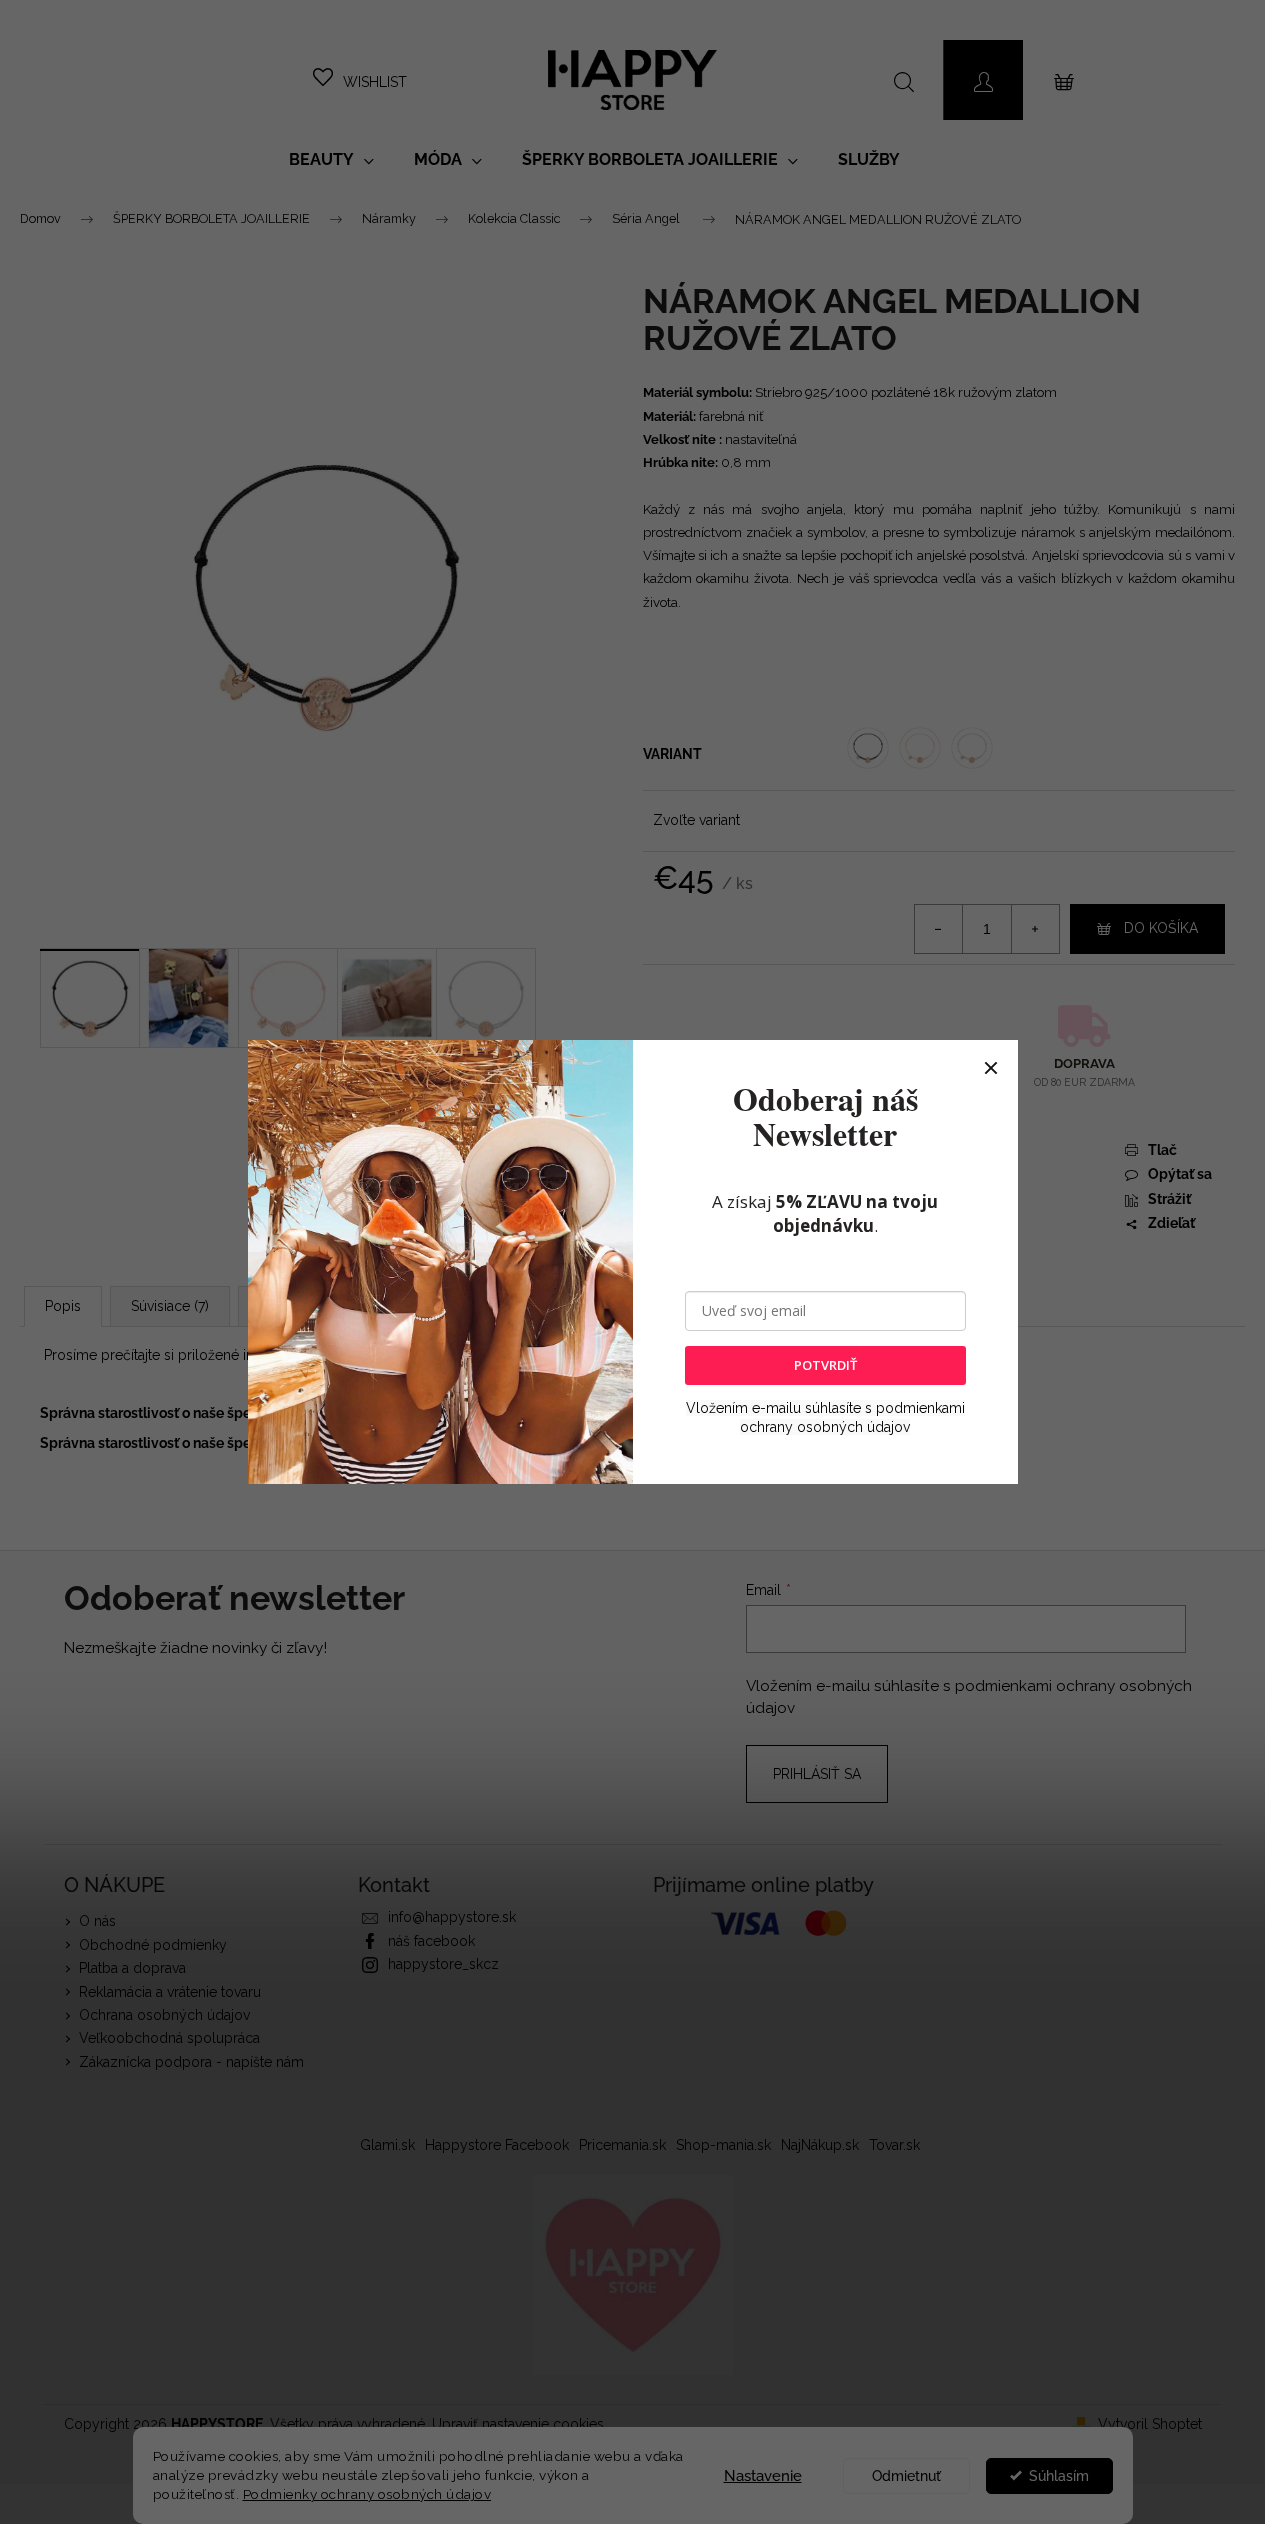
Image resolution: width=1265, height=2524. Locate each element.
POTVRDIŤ (825, 1365)
